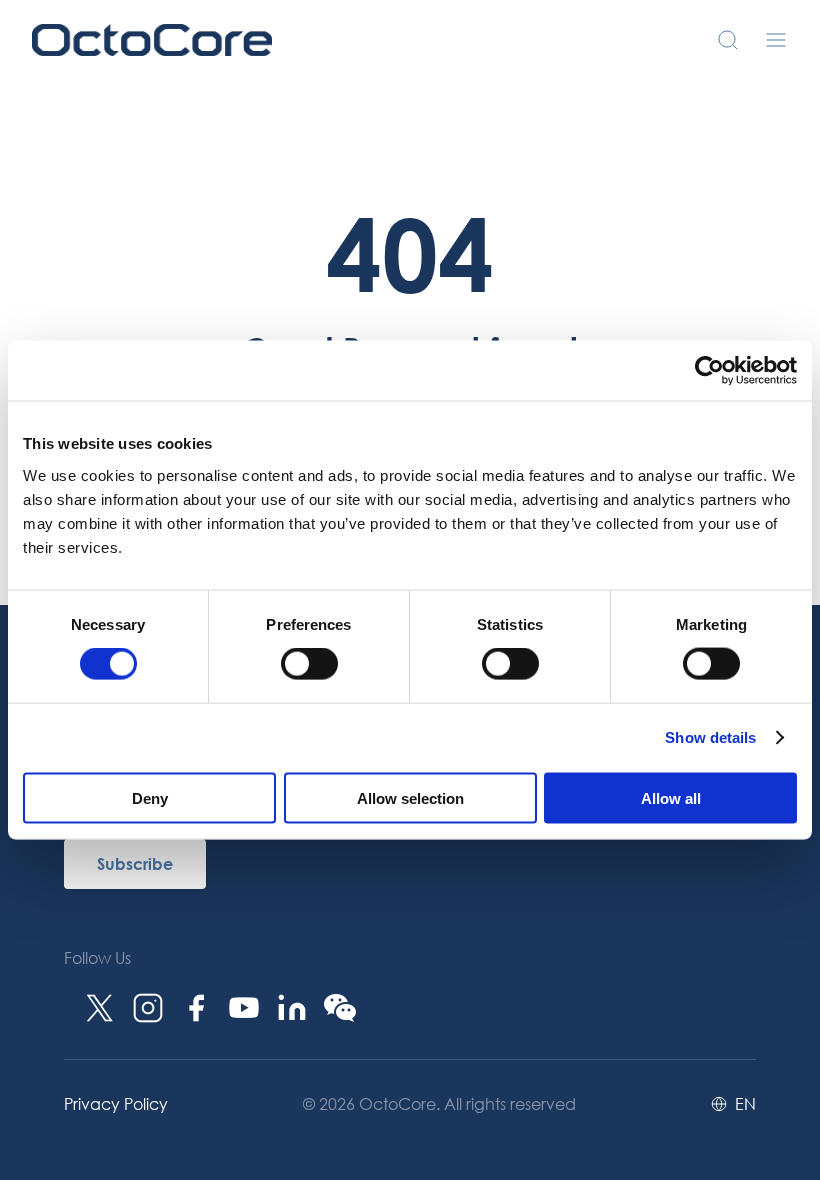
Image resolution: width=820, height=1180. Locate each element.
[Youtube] (244, 1008)
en (745, 1104)
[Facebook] (196, 1008)
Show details (710, 737)
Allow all (671, 797)
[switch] (309, 664)
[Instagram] (148, 1008)
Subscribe (135, 863)
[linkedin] (292, 1008)
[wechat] (340, 1008)
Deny (150, 797)
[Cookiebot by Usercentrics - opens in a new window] (709, 371)
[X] (100, 1008)
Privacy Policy (116, 1103)
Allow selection (410, 797)
